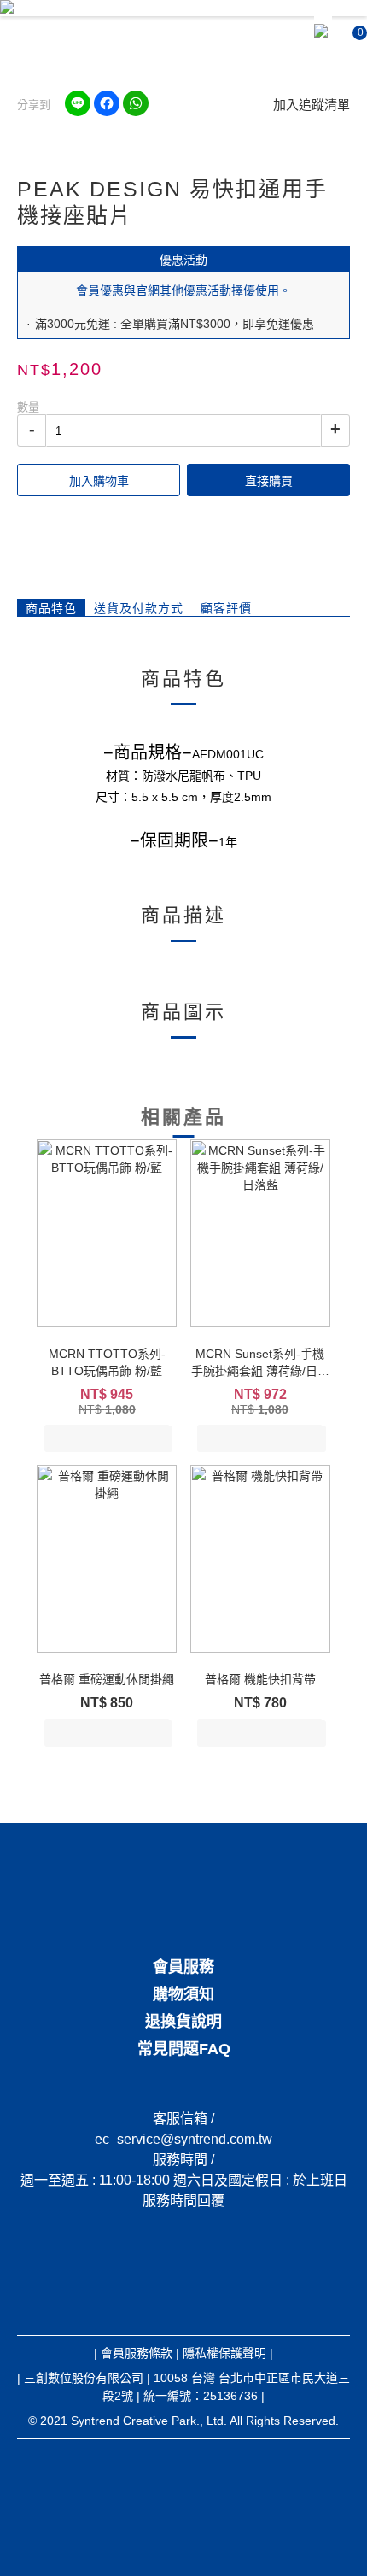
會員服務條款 (137, 2353)
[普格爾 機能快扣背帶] (260, 1559)
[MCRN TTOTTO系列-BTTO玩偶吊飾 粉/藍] (107, 1233)
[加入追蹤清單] (157, 1439)
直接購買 (269, 481)
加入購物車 (99, 481)
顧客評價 (226, 608)
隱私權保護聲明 (224, 2353)
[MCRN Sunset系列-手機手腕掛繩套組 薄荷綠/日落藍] (260, 1233)
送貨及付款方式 (139, 608)
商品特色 (51, 608)
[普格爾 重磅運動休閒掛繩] (107, 1559)
